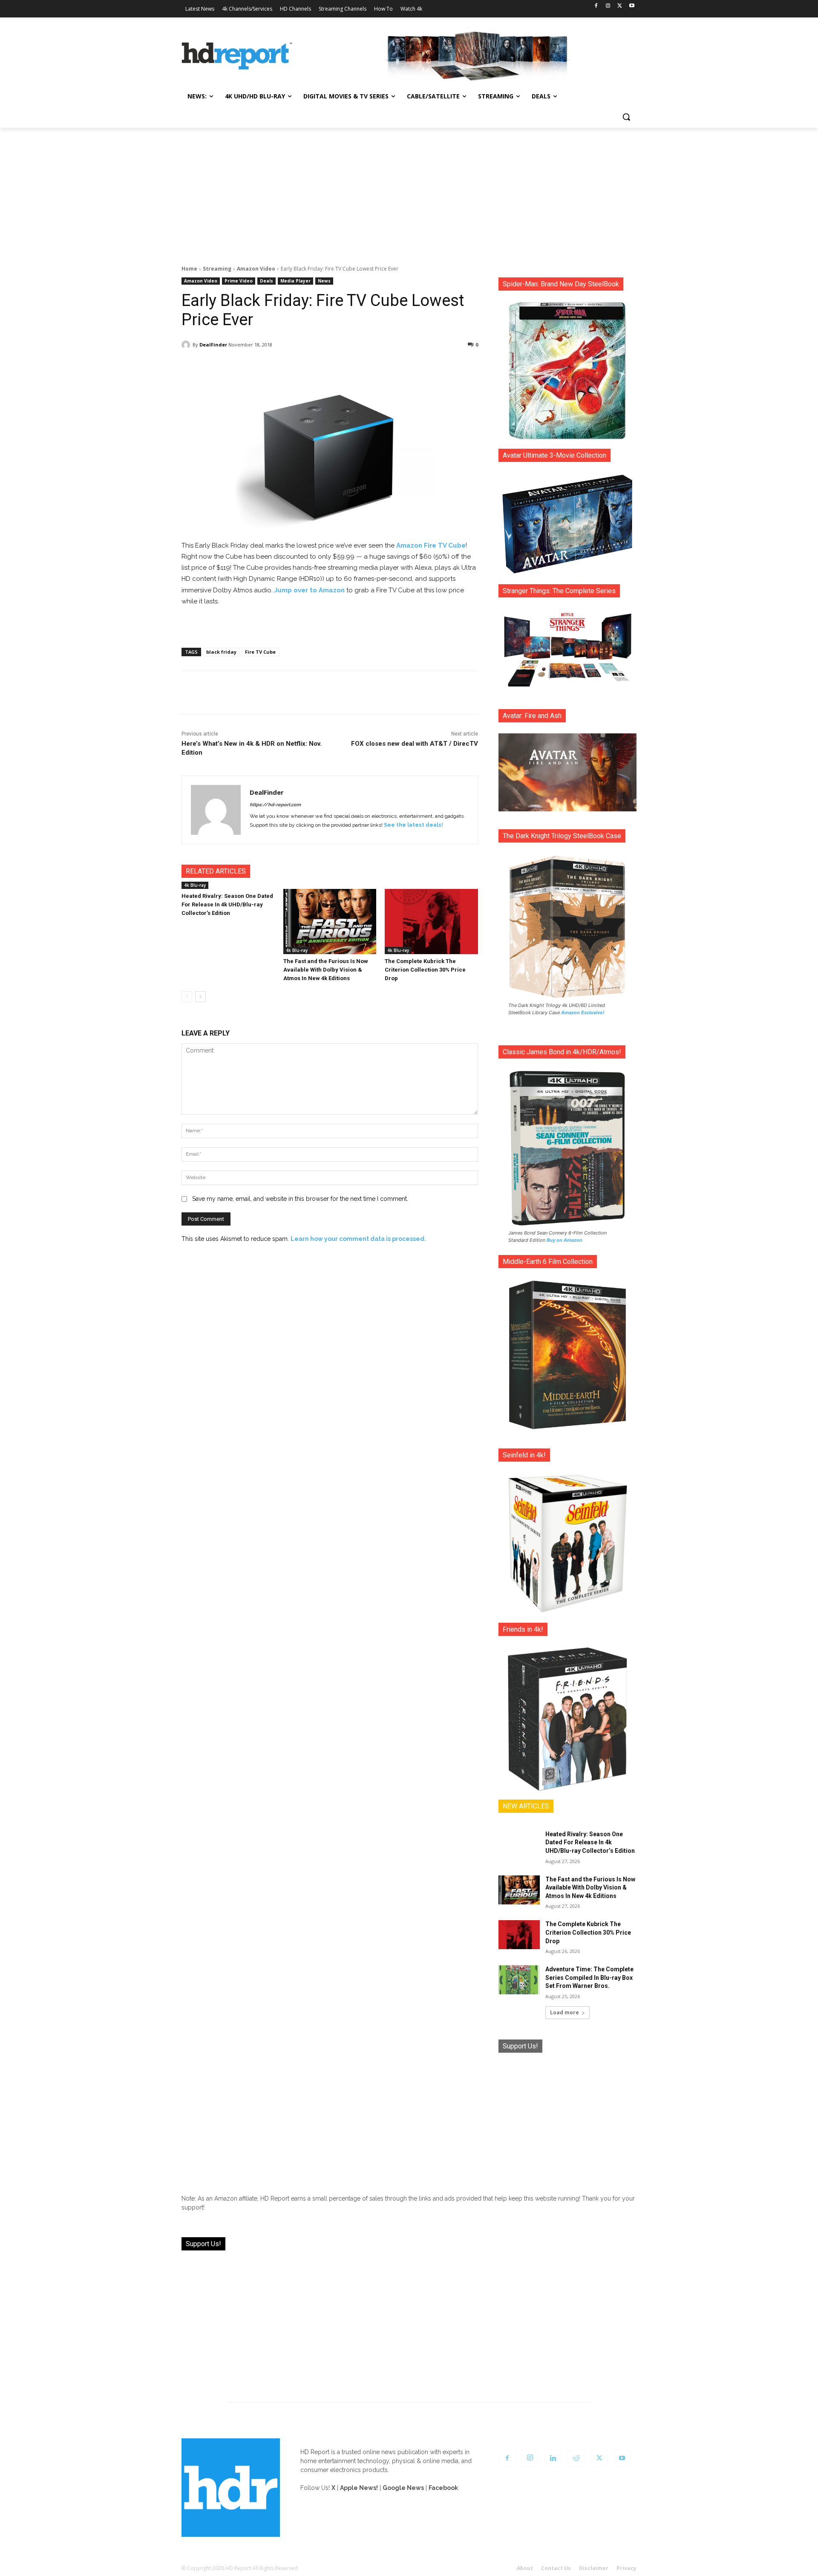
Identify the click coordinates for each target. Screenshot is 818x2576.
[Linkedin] (553, 2458)
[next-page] (200, 997)
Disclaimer (594, 2568)
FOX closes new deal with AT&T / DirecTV (415, 744)
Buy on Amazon (565, 1240)
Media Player (295, 281)
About (525, 2568)
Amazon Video (256, 269)
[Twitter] (620, 6)
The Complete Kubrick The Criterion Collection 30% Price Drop (425, 970)
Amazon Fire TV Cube (431, 545)
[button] (626, 117)
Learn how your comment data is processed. (358, 1239)
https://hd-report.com (275, 805)
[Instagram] (608, 6)
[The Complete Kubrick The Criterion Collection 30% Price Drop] (431, 922)
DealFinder (213, 345)
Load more (565, 2012)
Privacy (626, 2568)
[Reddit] (576, 2458)
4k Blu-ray (195, 885)
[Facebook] (596, 6)
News (324, 281)
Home (189, 269)
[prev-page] (187, 997)
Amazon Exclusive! (583, 1013)
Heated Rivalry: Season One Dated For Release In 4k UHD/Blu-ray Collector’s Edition (227, 904)
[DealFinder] (187, 345)
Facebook (443, 2488)
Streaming (217, 269)
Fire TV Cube (260, 652)
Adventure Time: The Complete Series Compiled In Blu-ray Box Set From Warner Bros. (589, 1977)
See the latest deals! (413, 825)
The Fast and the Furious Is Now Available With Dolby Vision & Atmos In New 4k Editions (326, 970)
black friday (221, 652)
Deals (266, 281)
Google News (403, 2488)
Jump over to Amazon (310, 590)
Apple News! (359, 2488)
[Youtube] (632, 6)
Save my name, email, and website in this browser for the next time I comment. (300, 1199)
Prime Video (239, 281)
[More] (405, 366)
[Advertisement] (409, 192)
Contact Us (556, 2568)
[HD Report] (237, 56)
